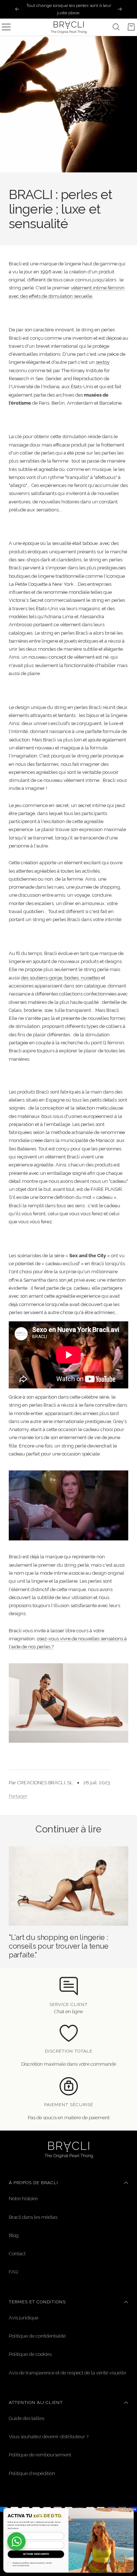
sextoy (103, 362)
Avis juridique (24, 2318)
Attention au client (36, 2402)
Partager (18, 1796)
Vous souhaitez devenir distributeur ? (49, 2437)
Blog (14, 2235)
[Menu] (6, 27)
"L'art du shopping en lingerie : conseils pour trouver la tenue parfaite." (59, 1946)
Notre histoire (23, 2199)
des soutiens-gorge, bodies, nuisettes (60, 978)
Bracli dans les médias (33, 2217)
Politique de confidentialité (37, 2336)
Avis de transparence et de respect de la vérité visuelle (67, 2373)
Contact (17, 2254)
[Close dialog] (130, 2511)
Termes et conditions (37, 2302)
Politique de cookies (30, 2354)
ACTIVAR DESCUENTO (36, 2554)
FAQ (13, 2272)
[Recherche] (116, 27)
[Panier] (131, 27)
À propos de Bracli (33, 2183)
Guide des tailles (26, 2418)
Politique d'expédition (32, 2473)
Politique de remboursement (40, 2455)
